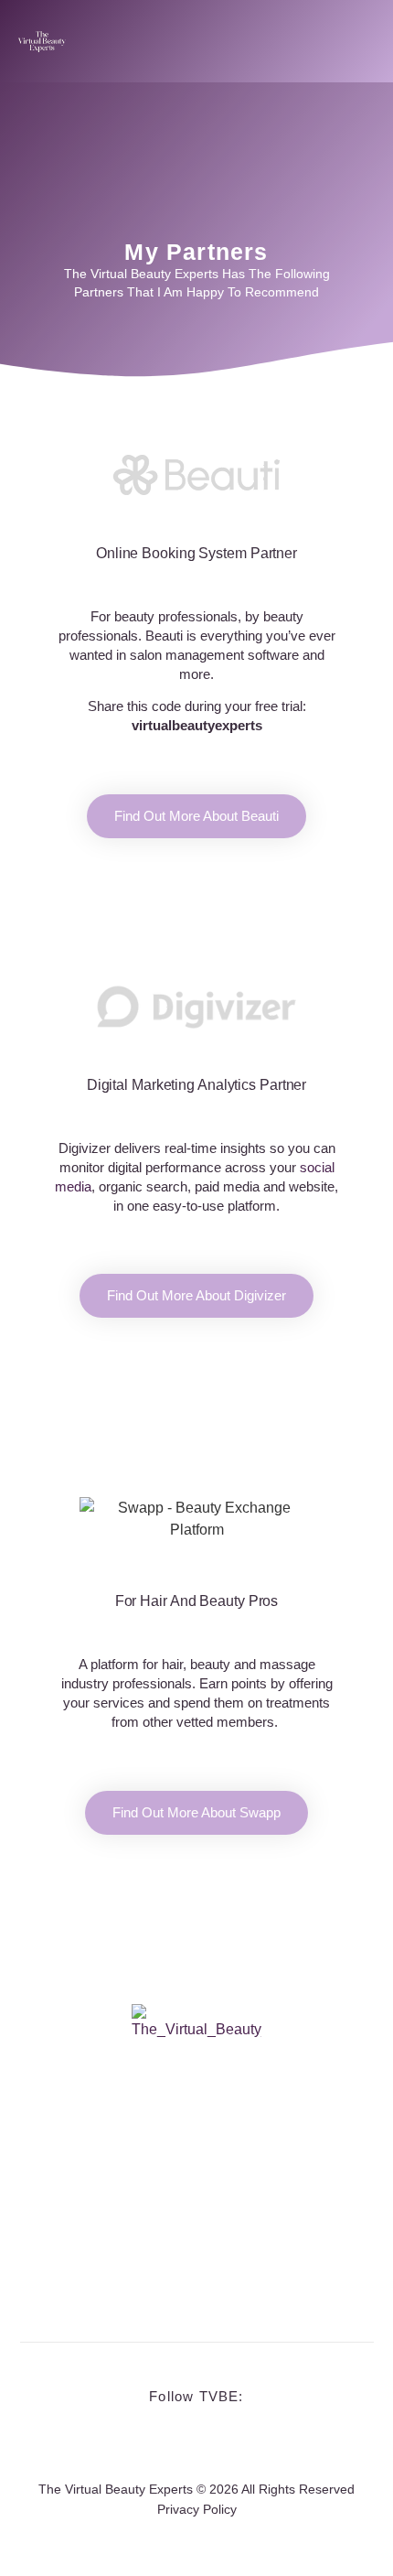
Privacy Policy (197, 2509)
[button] (361, 41)
